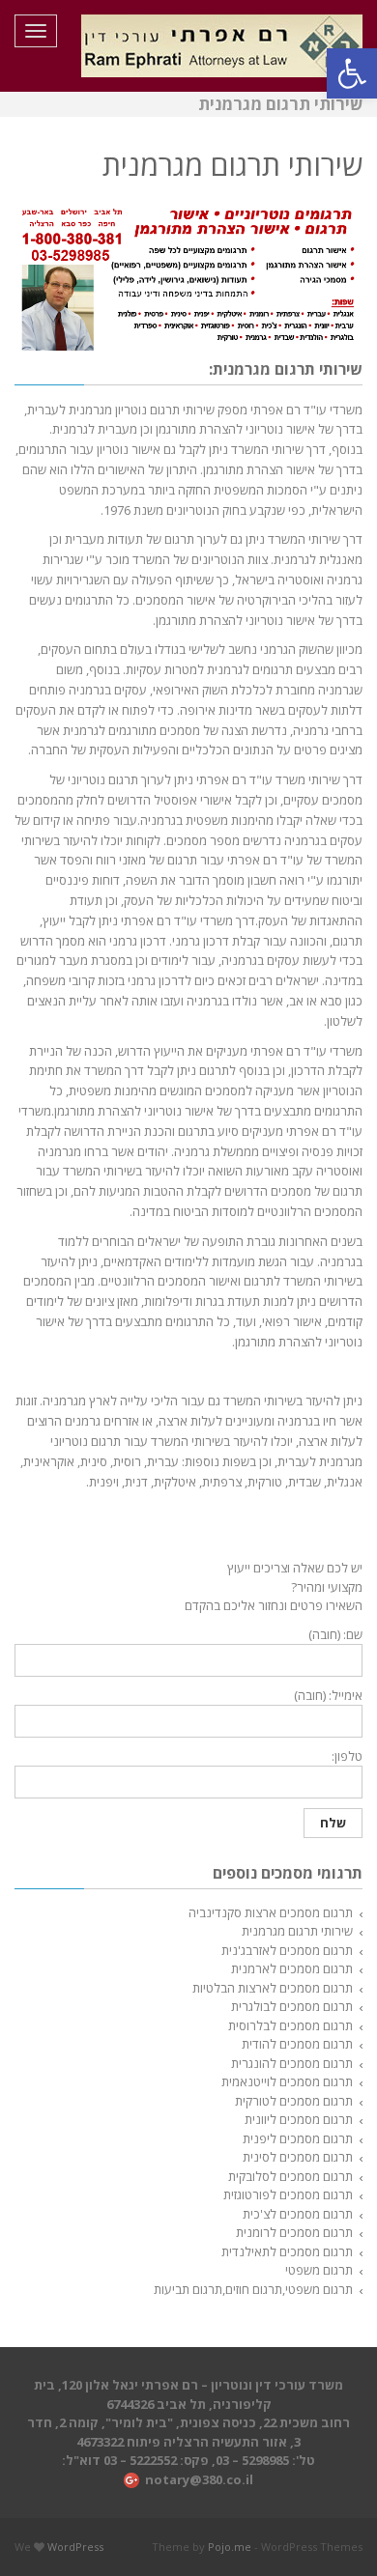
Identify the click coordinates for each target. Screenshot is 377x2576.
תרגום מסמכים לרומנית (294, 2232)
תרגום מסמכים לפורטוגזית (288, 2194)
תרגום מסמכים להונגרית (292, 2063)
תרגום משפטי (319, 2270)
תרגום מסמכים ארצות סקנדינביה (271, 1912)
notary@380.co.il (199, 2479)
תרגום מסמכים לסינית (298, 2157)
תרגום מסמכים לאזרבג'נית (287, 1950)
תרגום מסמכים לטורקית (294, 2101)
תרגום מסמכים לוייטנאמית (287, 2081)
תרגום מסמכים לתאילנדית (287, 2251)
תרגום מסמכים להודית (297, 2044)
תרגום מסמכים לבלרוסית (290, 2025)
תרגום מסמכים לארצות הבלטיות (273, 1988)
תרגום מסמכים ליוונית (299, 2119)
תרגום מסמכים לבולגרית (292, 2006)
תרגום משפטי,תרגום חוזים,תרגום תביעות (253, 2289)
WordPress (75, 2547)
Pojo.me (230, 2547)
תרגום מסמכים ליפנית (298, 2138)
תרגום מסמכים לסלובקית (290, 2176)
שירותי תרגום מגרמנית (297, 1931)
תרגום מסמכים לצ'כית (298, 2214)
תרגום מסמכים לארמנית (292, 1968)
